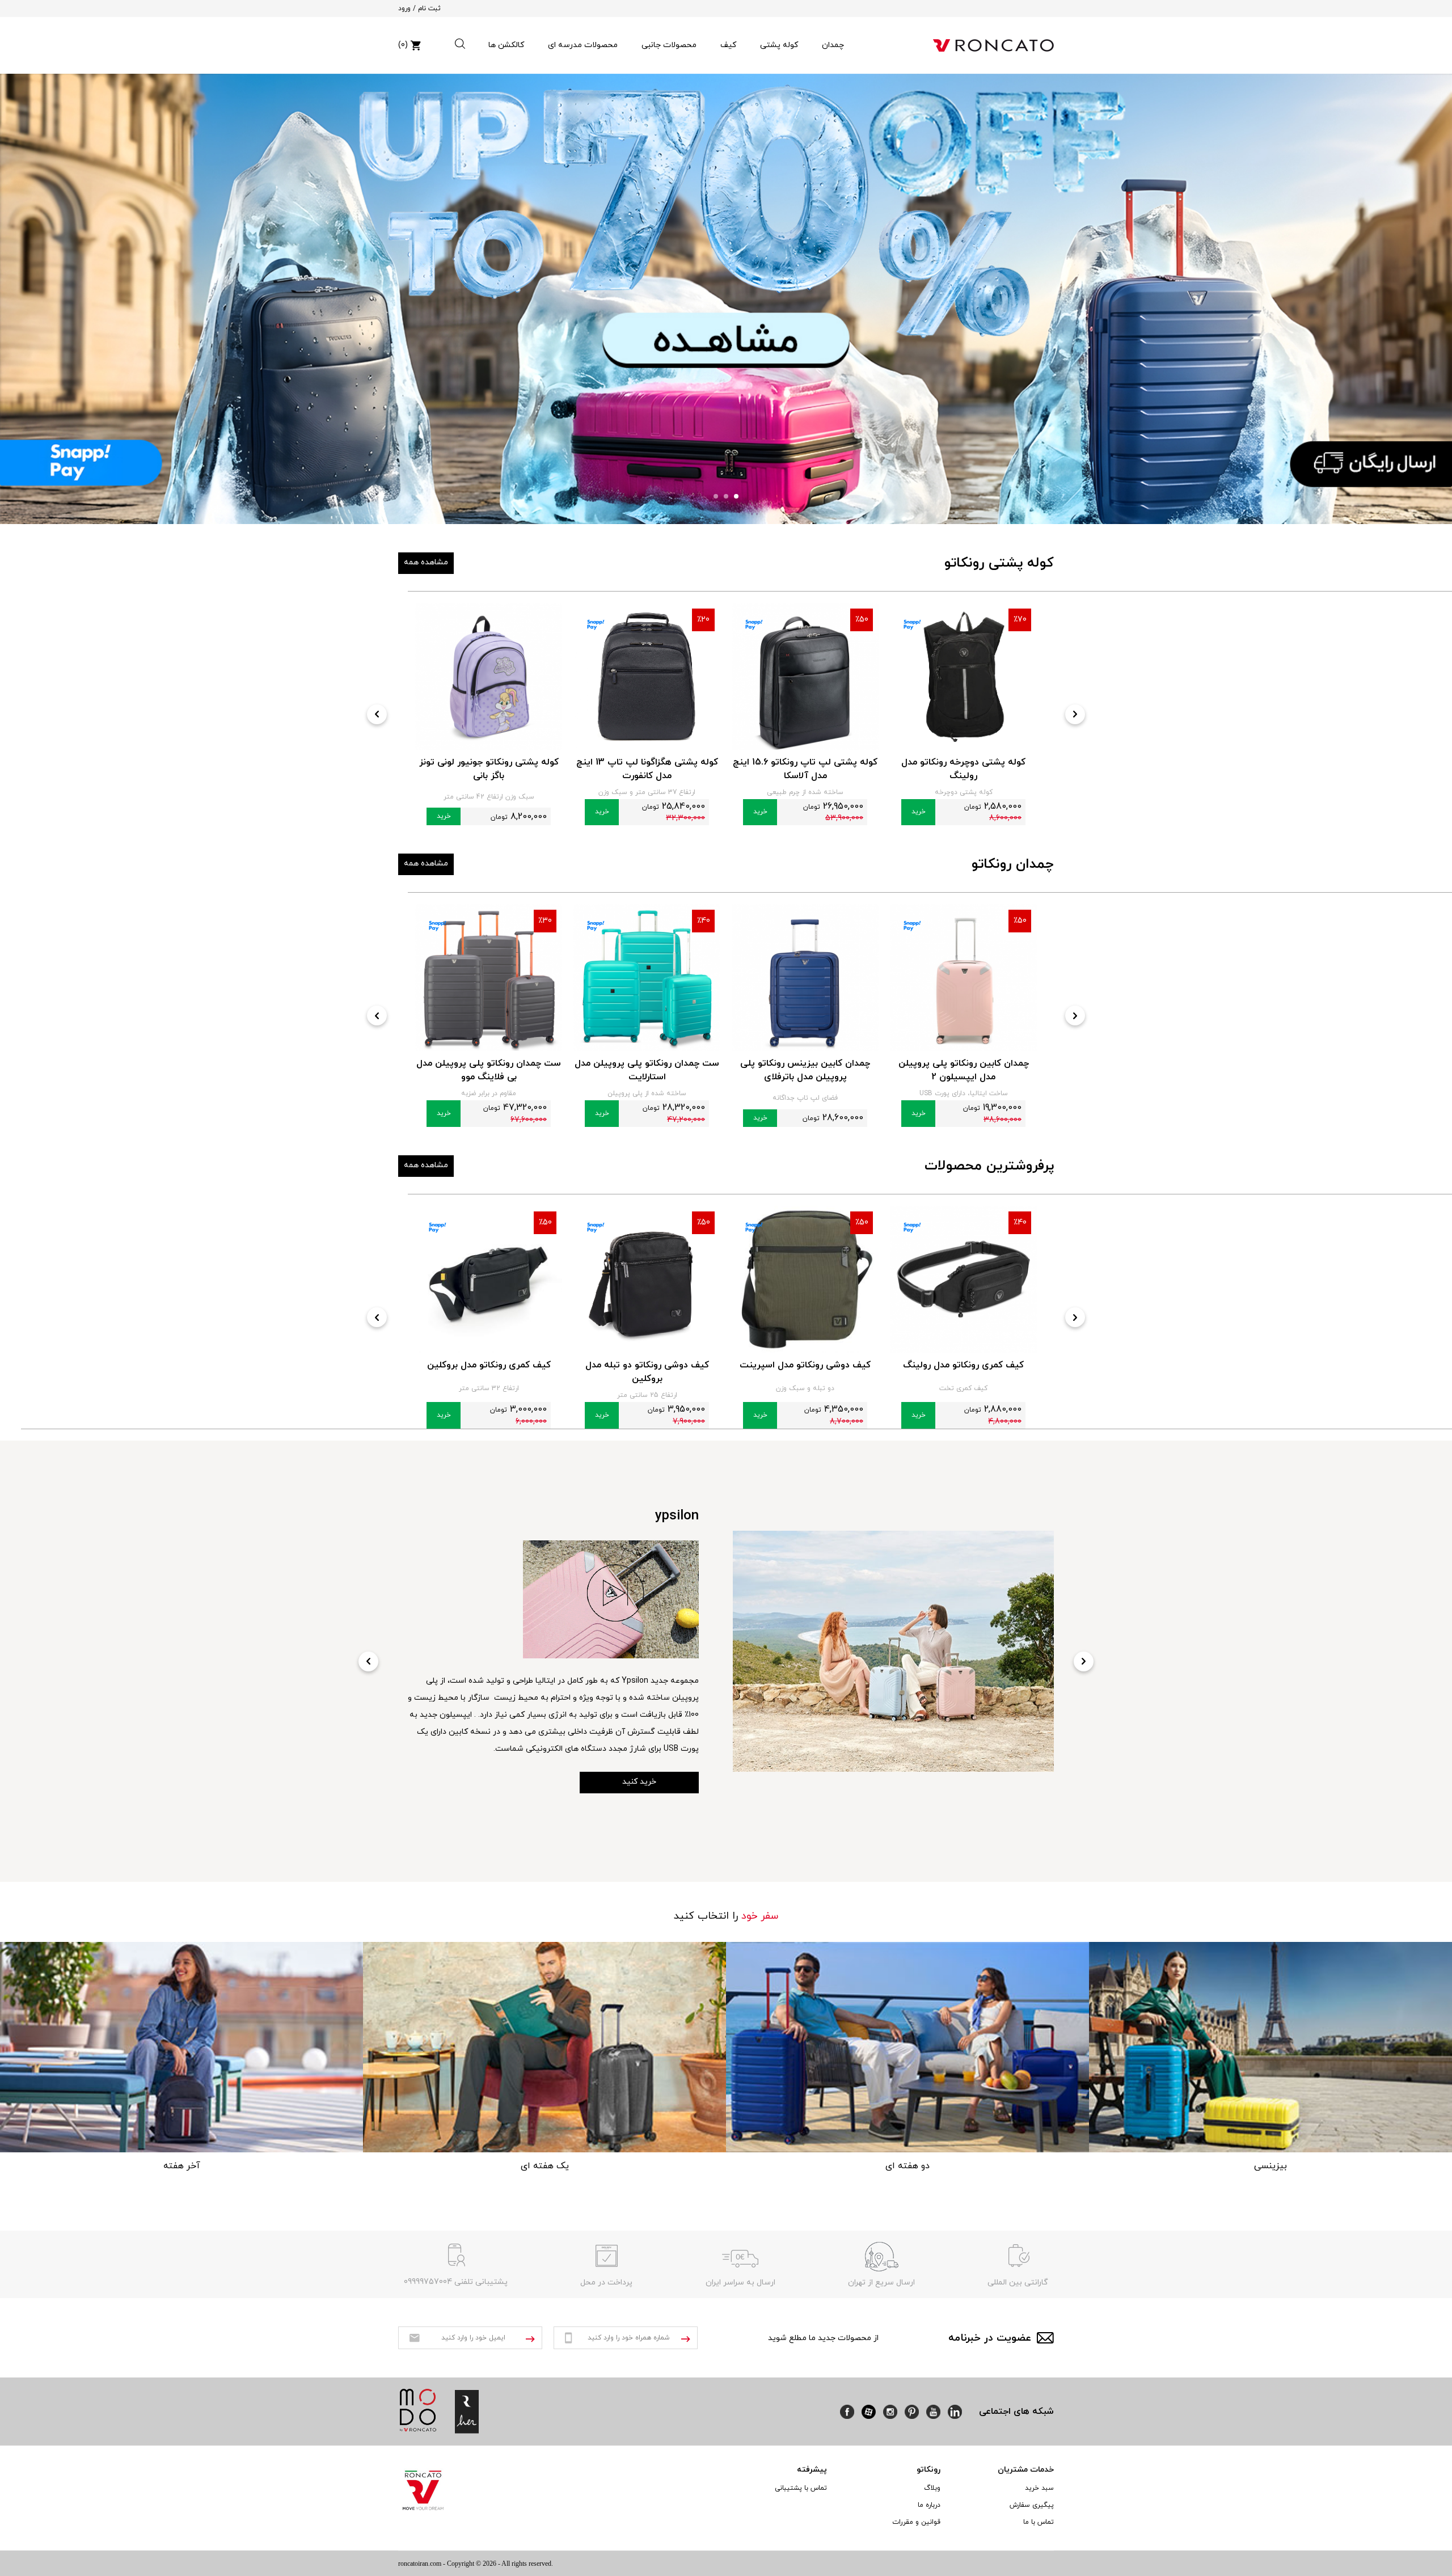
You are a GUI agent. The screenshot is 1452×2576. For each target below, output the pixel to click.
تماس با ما (1039, 2522)
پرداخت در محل (606, 2282)
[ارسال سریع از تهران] (881, 2257)
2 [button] (726, 496)
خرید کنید (639, 1748)
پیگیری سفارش (1032, 2505)
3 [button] (716, 496)
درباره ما (929, 2505)
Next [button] (1075, 714)
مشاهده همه (426, 562)
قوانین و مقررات (916, 2522)
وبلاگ (932, 2488)
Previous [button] (377, 714)
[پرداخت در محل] (606, 2257)
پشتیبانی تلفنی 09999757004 (456, 2282)
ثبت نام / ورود (419, 9)
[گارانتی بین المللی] (1018, 2257)
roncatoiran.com (420, 2564)
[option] (726, 299)
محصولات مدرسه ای (583, 45)
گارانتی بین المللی (1018, 2282)
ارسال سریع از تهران (881, 2282)
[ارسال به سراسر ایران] (740, 2257)
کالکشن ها (506, 45)
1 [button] (736, 496)
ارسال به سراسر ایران (740, 2282)
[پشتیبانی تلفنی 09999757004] (456, 2257)
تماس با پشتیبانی (801, 2488)
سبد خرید (1039, 2488)
